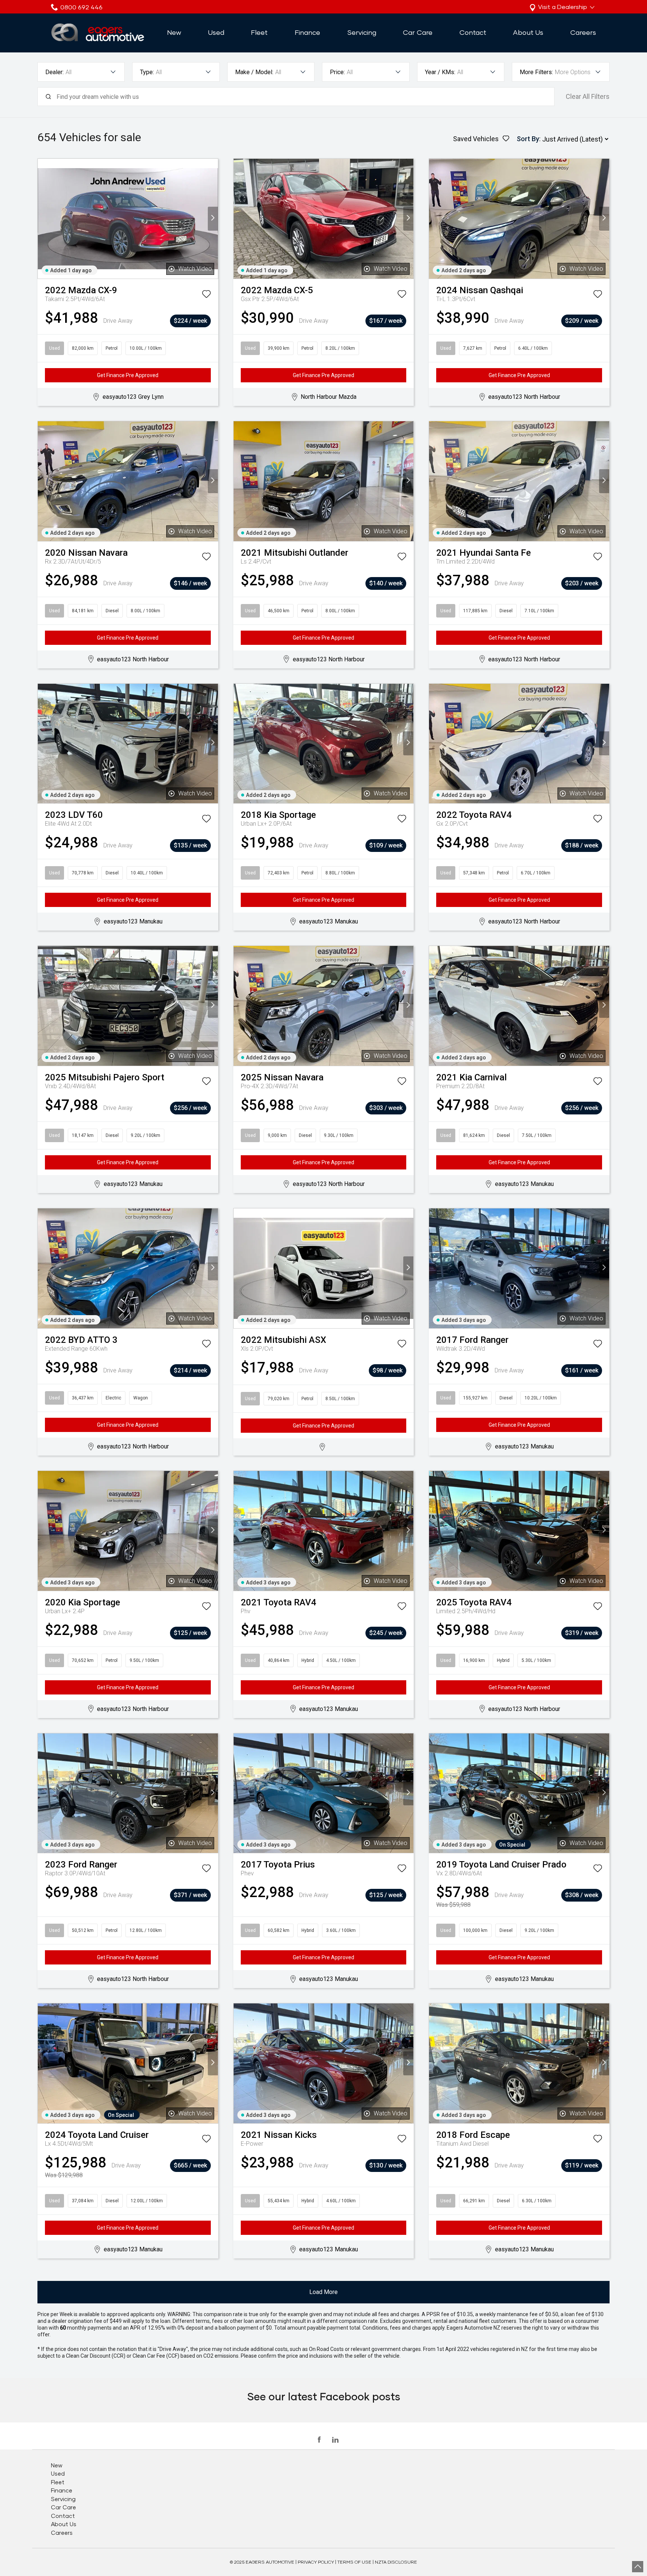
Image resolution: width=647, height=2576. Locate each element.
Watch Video (195, 269)
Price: (337, 72)
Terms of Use (354, 2562)
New (174, 32)
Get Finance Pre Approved (128, 375)
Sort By (528, 139)
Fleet (259, 32)
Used (216, 32)
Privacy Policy (316, 2562)
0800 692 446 (81, 7)
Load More (323, 2292)
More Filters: (536, 72)
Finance (307, 32)
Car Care (418, 32)
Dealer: (54, 72)
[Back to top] (638, 2567)
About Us (528, 32)
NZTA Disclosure (396, 2562)
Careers (583, 32)
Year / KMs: (440, 72)
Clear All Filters (588, 96)
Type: (147, 72)
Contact (473, 32)
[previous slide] (43, 219)
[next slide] (213, 219)
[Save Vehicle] (206, 295)
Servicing (362, 32)
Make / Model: (254, 72)
